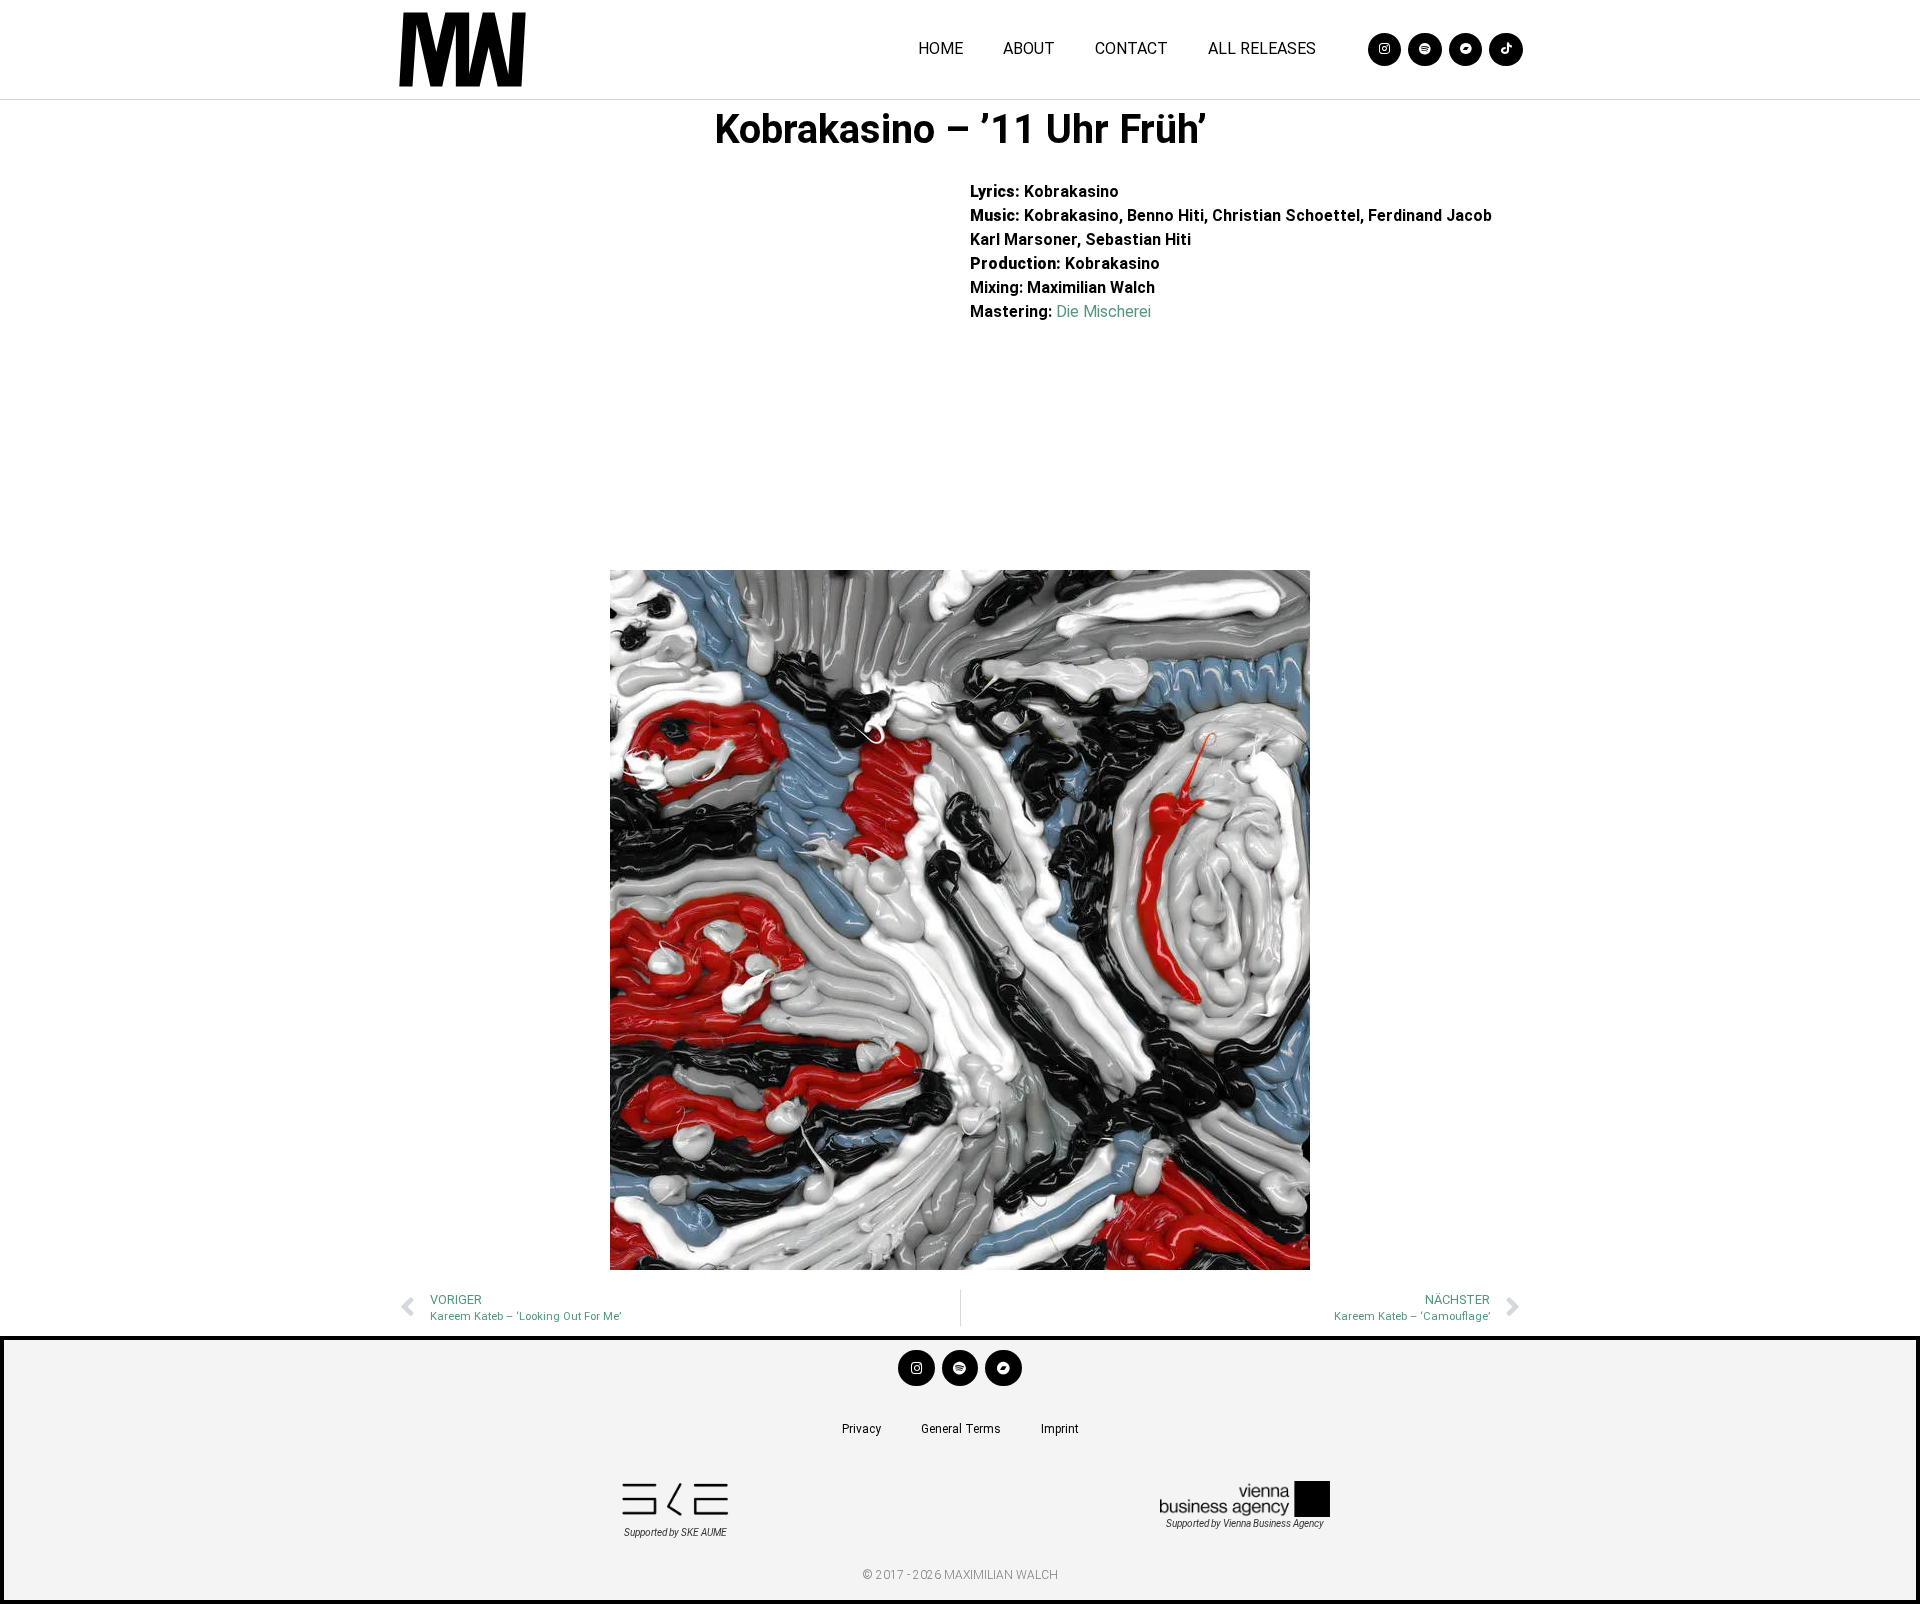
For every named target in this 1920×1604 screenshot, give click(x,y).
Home (940, 48)
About (1029, 48)
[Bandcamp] (1466, 50)
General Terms (961, 1429)
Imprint (1060, 1429)
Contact (1131, 48)
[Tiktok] (1506, 50)
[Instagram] (1385, 50)
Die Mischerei (1103, 311)
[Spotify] (1425, 50)
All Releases (1262, 48)
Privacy (861, 1429)
